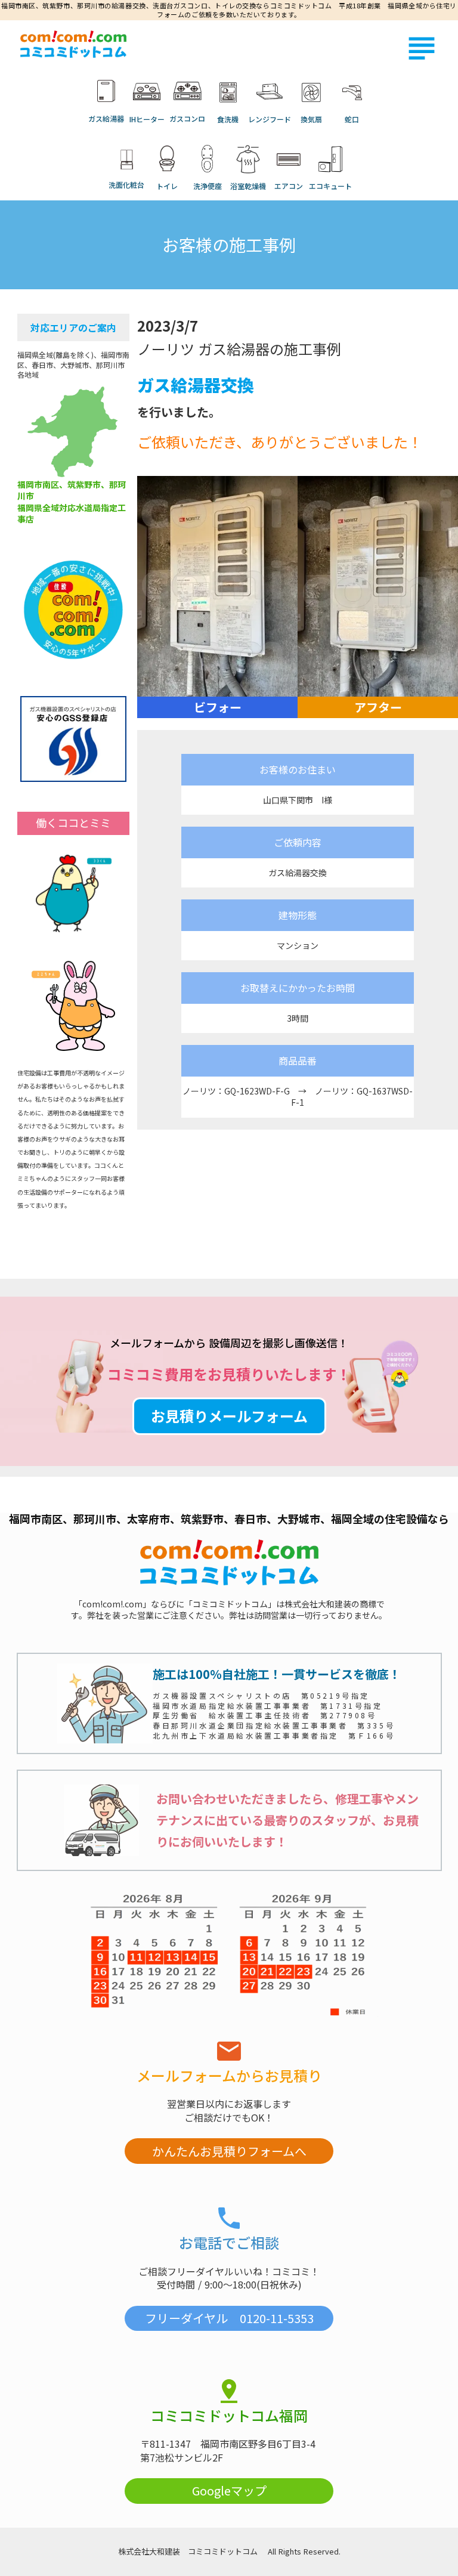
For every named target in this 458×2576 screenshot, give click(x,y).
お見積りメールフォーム (229, 1416)
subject (422, 48)
